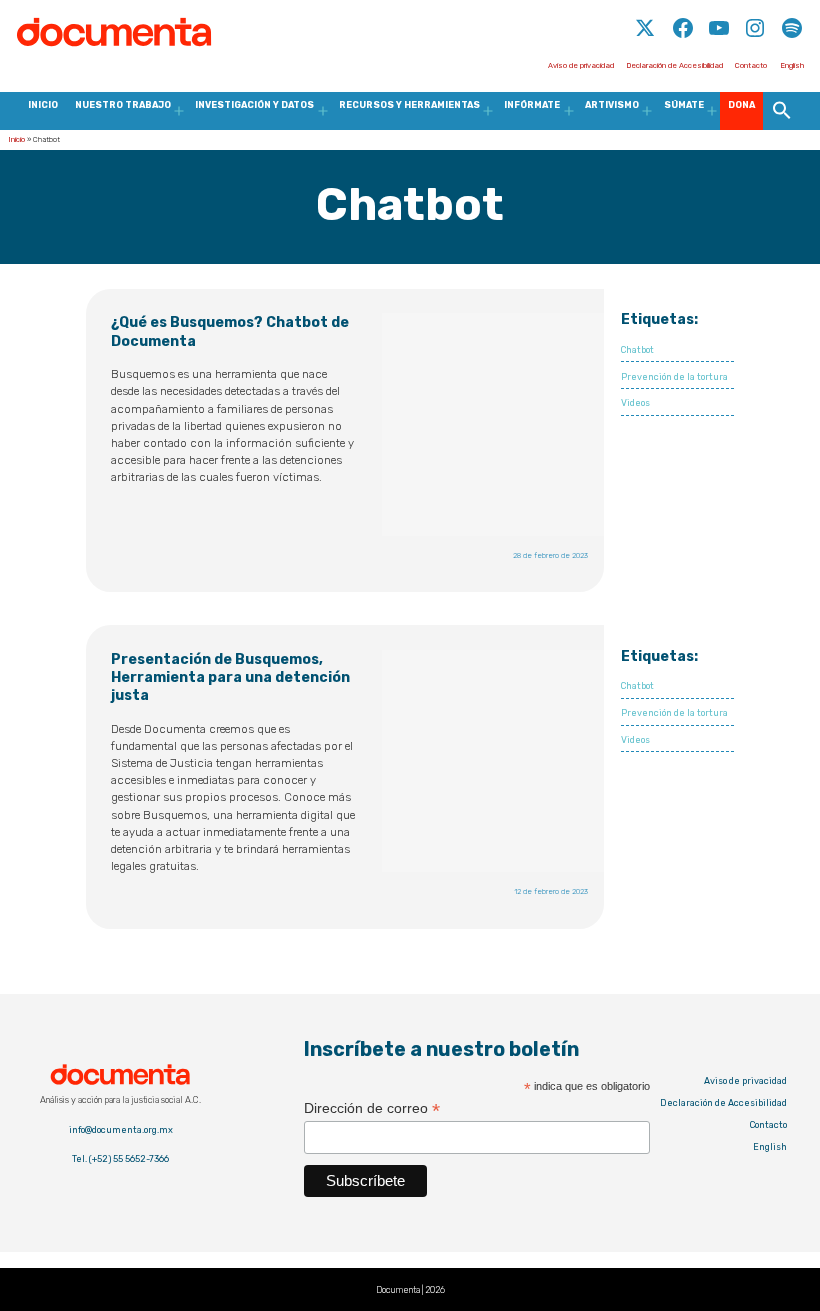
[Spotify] (792, 37)
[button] (781, 111)
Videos (635, 403)
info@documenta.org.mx (121, 1130)
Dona (741, 105)
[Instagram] (755, 37)
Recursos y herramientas (409, 105)
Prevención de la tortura (674, 377)
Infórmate (532, 105)
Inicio (43, 105)
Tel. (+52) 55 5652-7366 (120, 1159)
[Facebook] (683, 37)
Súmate (684, 105)
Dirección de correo (372, 1108)
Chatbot (637, 350)
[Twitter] (647, 37)
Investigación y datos (254, 105)
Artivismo (612, 105)
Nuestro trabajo (123, 105)
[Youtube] (719, 37)
